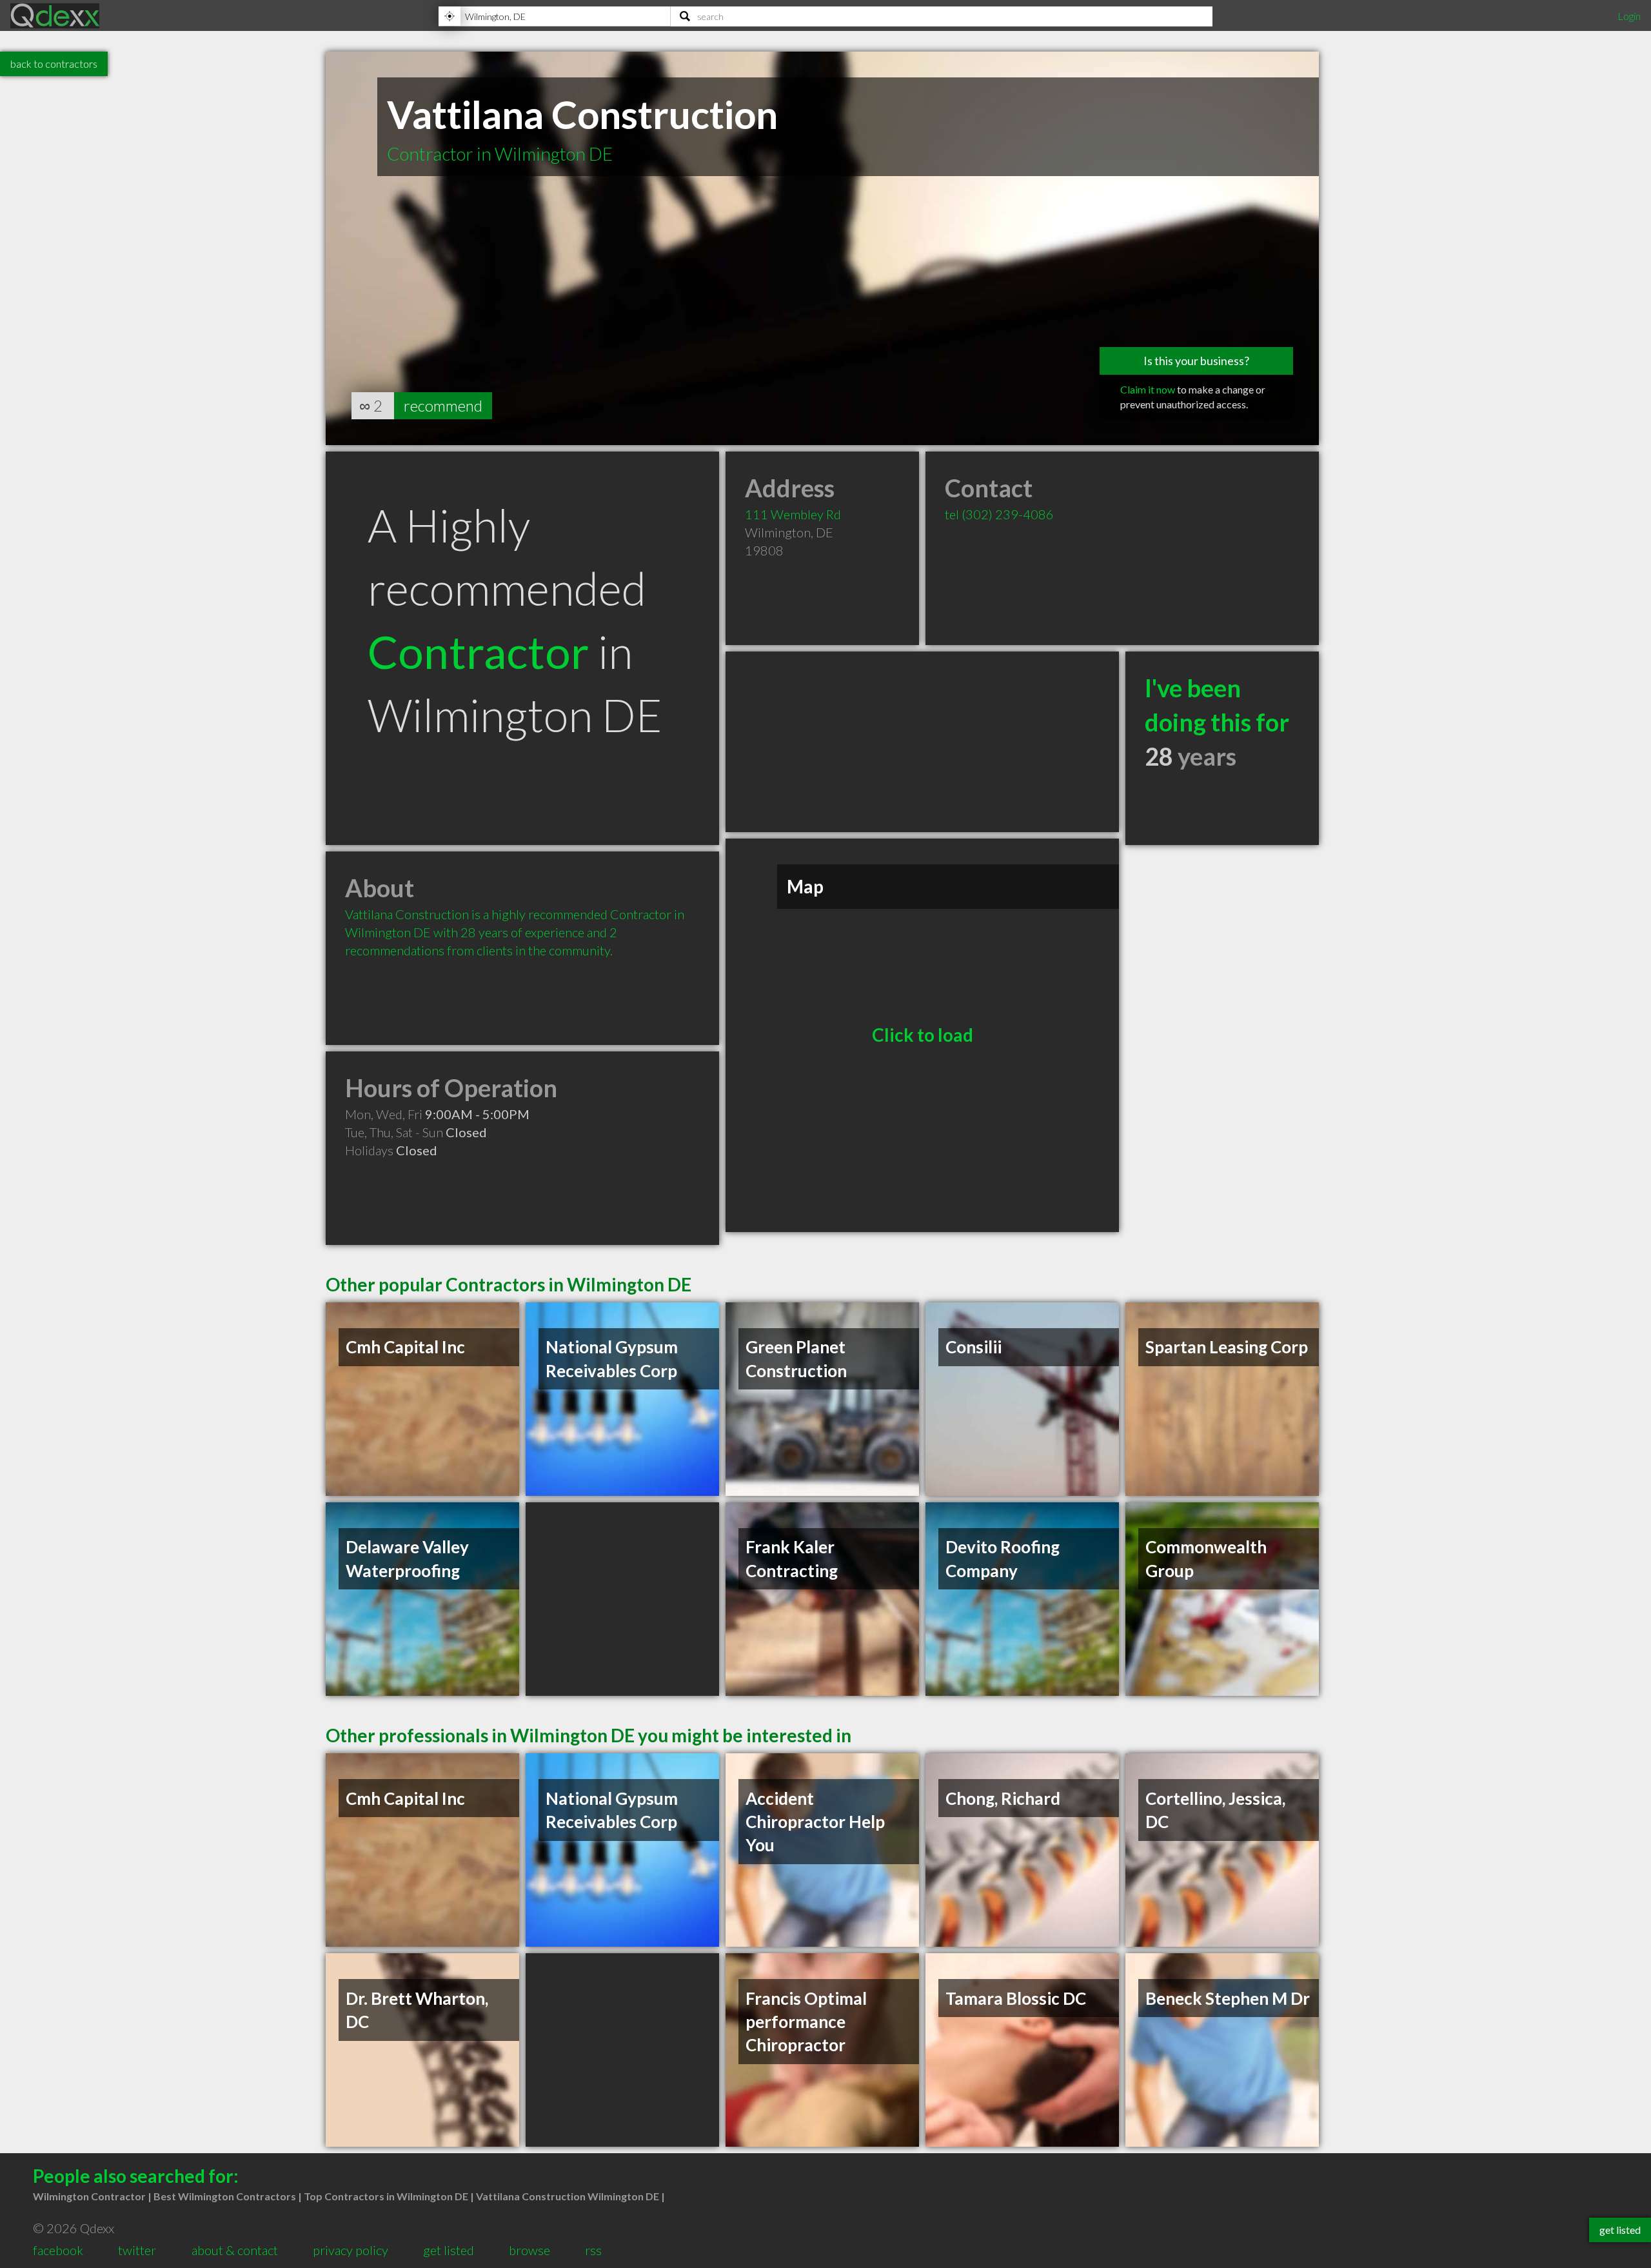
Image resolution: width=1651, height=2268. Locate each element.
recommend (443, 405)
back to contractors (54, 64)
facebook (58, 2250)
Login (1629, 16)
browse (529, 2250)
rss (593, 2250)
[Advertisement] (922, 742)
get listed (449, 2250)
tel (999, 514)
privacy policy (351, 2250)
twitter (137, 2250)
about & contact (235, 2250)
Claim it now (1148, 389)
